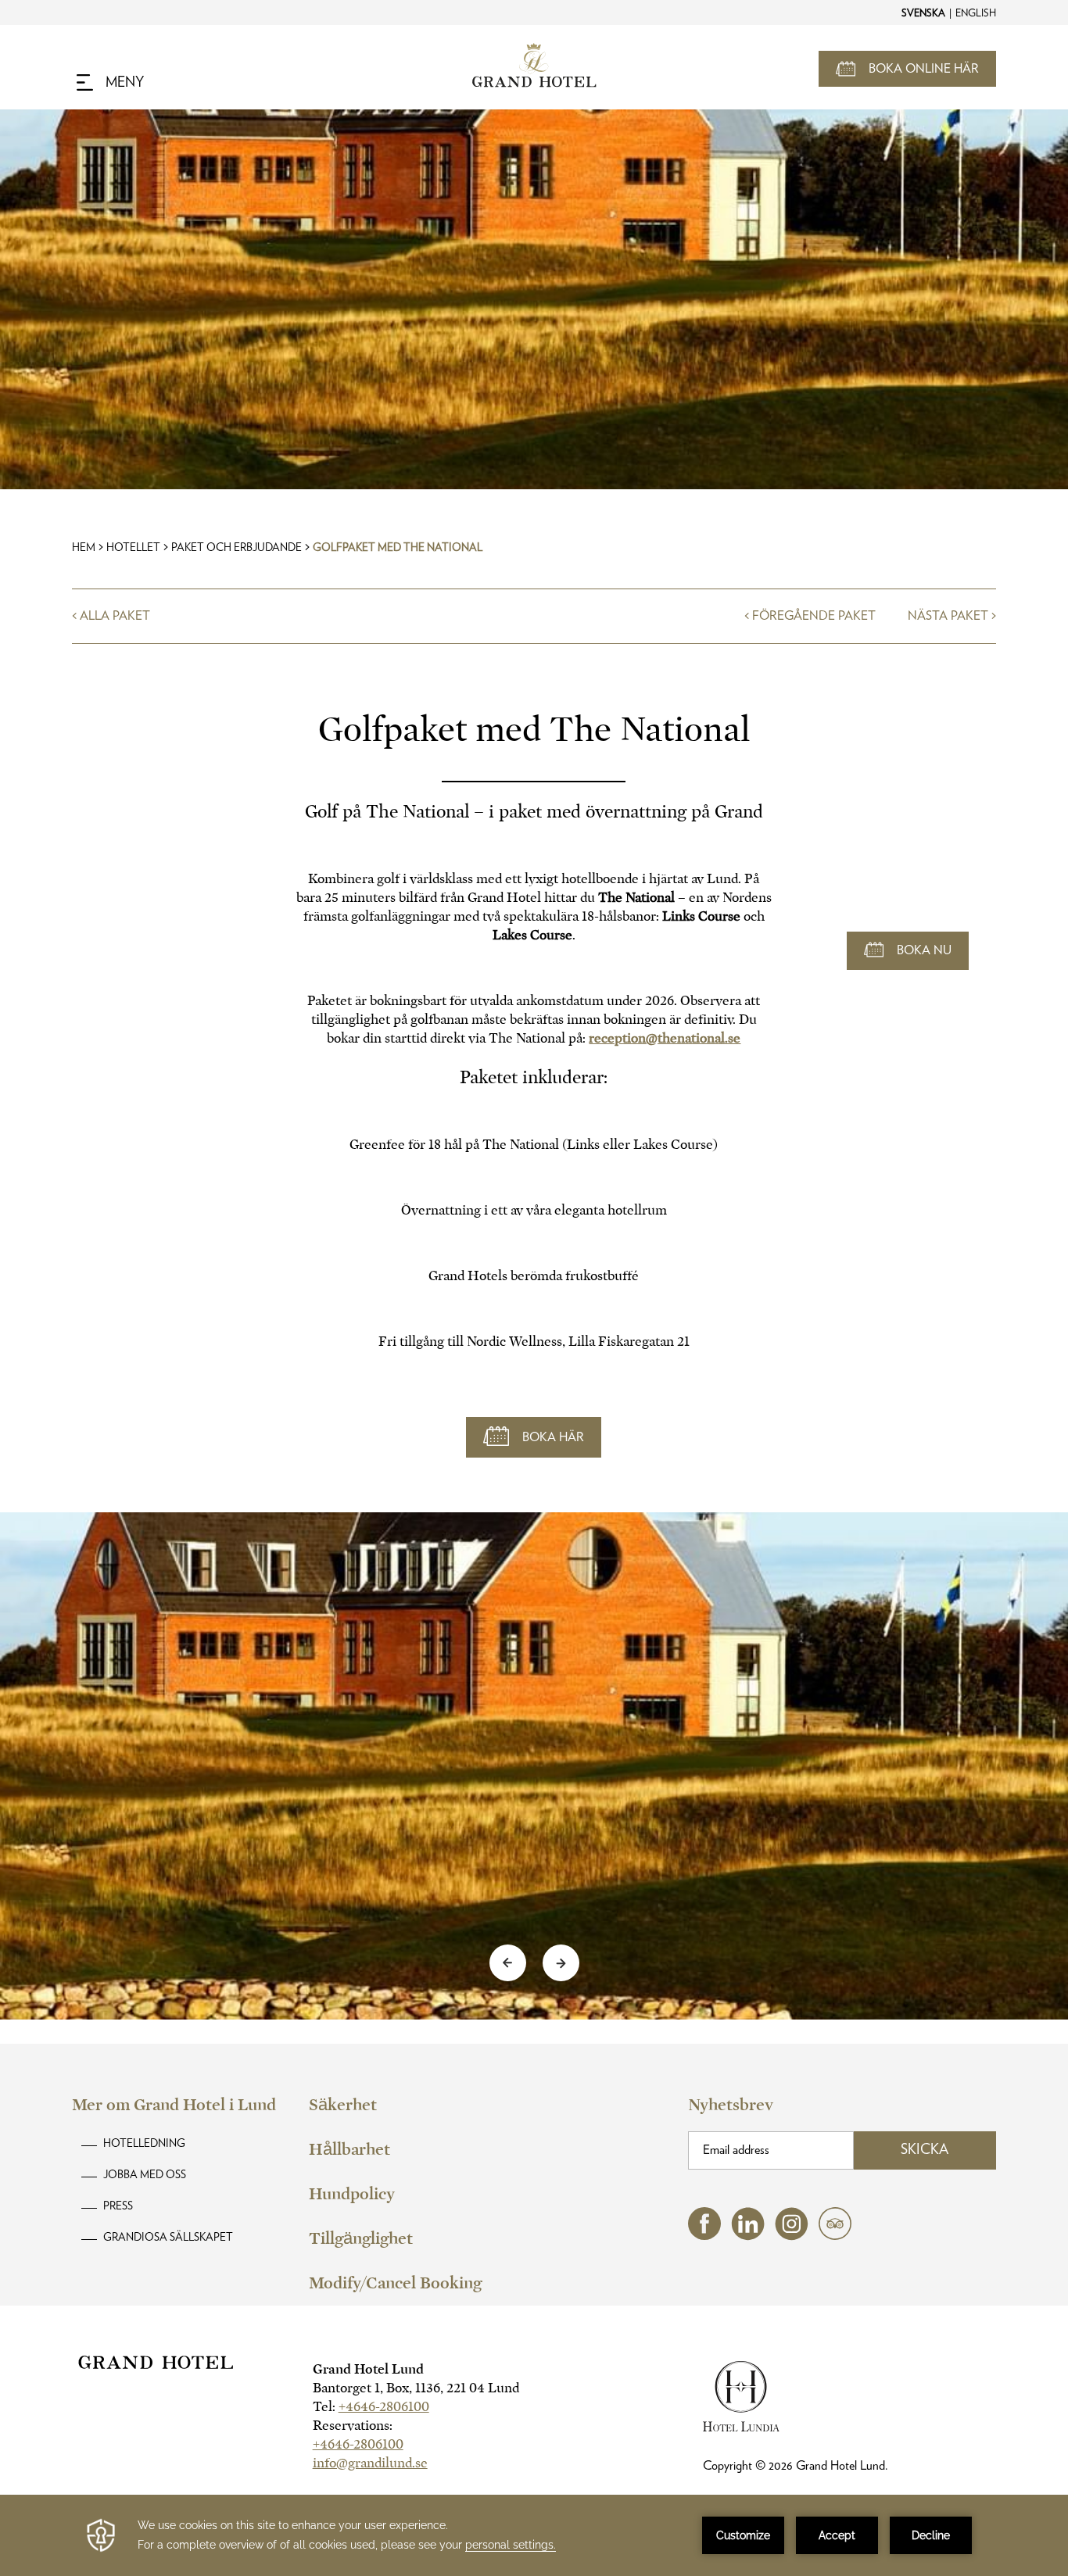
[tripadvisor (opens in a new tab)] (835, 2236)
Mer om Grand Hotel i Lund (174, 2105)
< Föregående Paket (810, 616)
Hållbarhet (349, 2149)
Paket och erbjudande (237, 548)
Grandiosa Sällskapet (168, 2238)
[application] (534, 2535)
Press (118, 2206)
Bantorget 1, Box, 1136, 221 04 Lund (416, 2388)
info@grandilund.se (370, 2463)
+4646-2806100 (384, 2407)
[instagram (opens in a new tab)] (792, 2236)
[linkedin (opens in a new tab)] (748, 2236)
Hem (84, 548)
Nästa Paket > (952, 616)
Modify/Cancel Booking (395, 2283)
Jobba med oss (145, 2175)
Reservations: (353, 2426)
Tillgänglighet (361, 2238)
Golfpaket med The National (398, 548)
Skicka (925, 2150)
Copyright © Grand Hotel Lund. (796, 2466)
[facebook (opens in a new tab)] (704, 2236)
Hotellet (133, 548)
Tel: (371, 2407)
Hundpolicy (352, 2194)
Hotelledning (144, 2144)
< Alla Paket (111, 616)
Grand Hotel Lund (368, 2369)
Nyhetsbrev (731, 2105)
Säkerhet (343, 2105)
